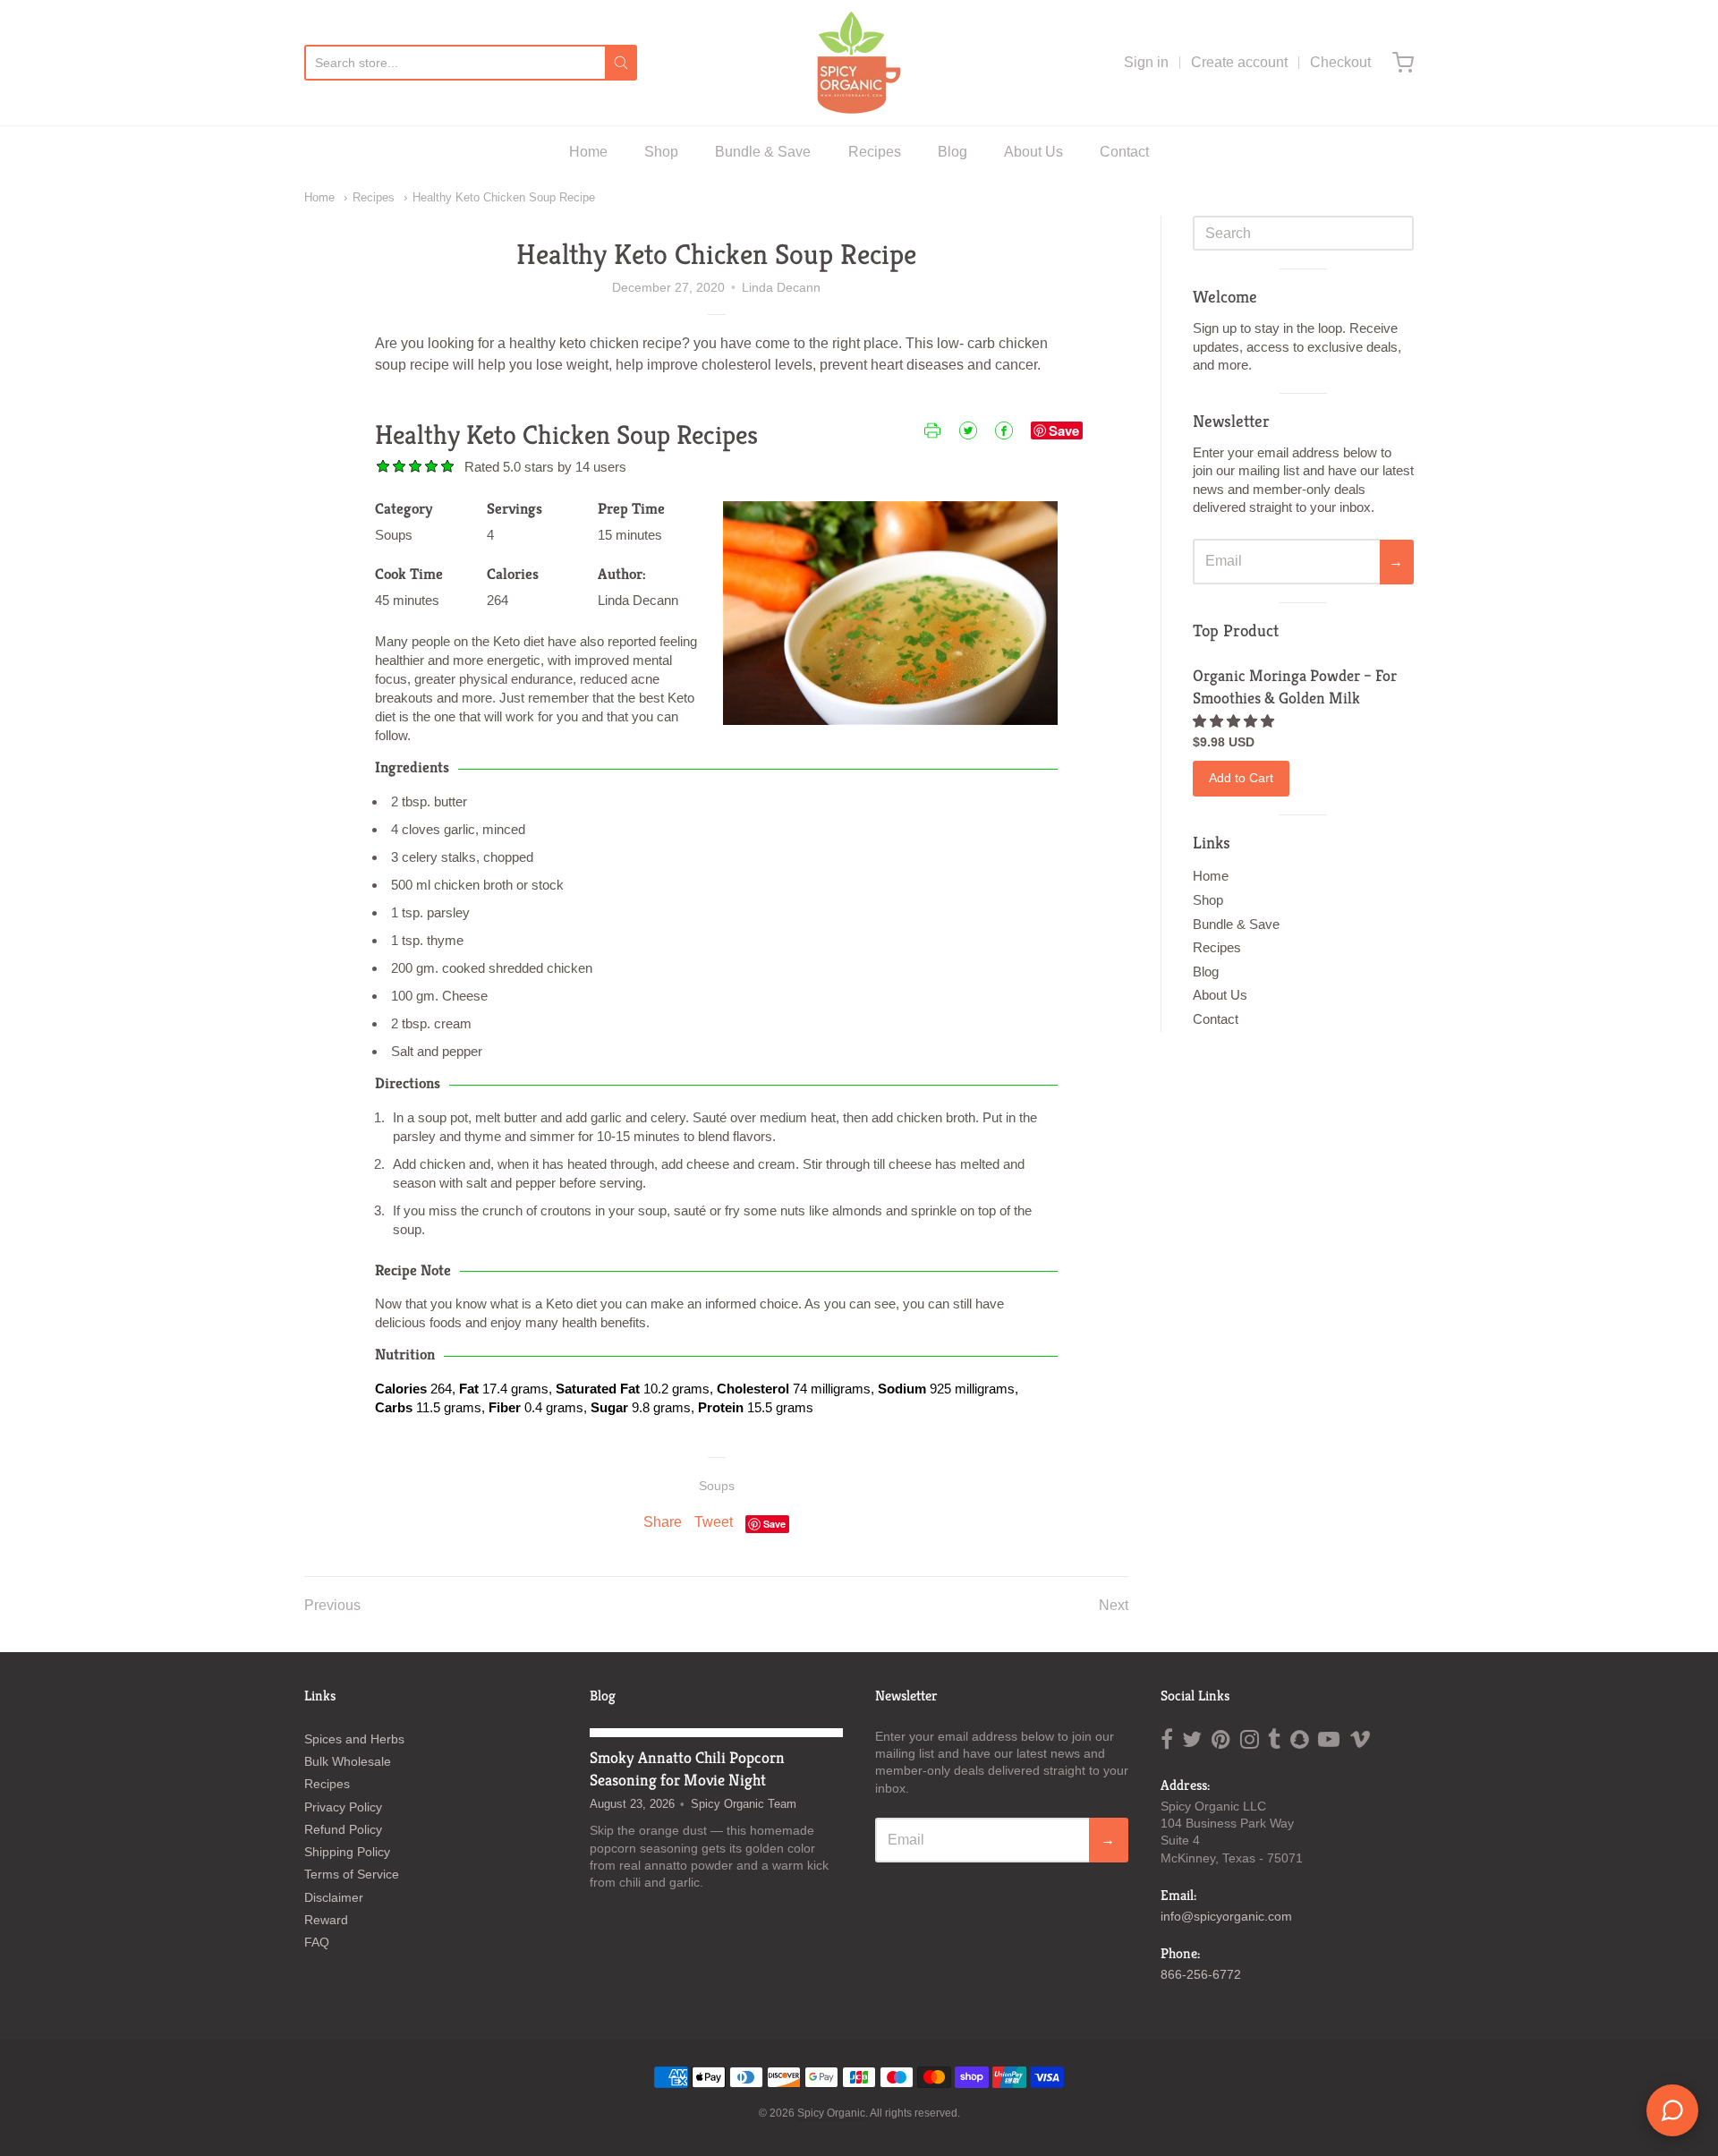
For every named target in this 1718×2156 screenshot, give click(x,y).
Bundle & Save (763, 152)
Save (1064, 430)
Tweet (714, 1522)
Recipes (875, 152)
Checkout (1340, 62)
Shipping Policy (347, 1852)
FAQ (317, 1942)
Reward (326, 1920)
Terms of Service (352, 1874)
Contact (1124, 152)
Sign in (1146, 62)
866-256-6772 (1201, 1974)
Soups (717, 1486)
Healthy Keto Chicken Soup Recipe (504, 197)
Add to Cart (1241, 778)
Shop (661, 152)
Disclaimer (334, 1897)
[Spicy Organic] (859, 63)
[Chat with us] (1672, 2110)
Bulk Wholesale (348, 1761)
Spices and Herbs (354, 1739)
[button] (1235, 721)
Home (588, 152)
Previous (332, 1605)
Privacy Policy (343, 1807)
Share (663, 1522)
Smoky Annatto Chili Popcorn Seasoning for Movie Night (687, 1768)
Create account (1239, 62)
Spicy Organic (831, 2113)
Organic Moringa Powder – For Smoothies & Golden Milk (1295, 686)
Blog (953, 152)
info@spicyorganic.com (1226, 1916)
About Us (1033, 152)
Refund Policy (343, 1829)
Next (1114, 1605)
